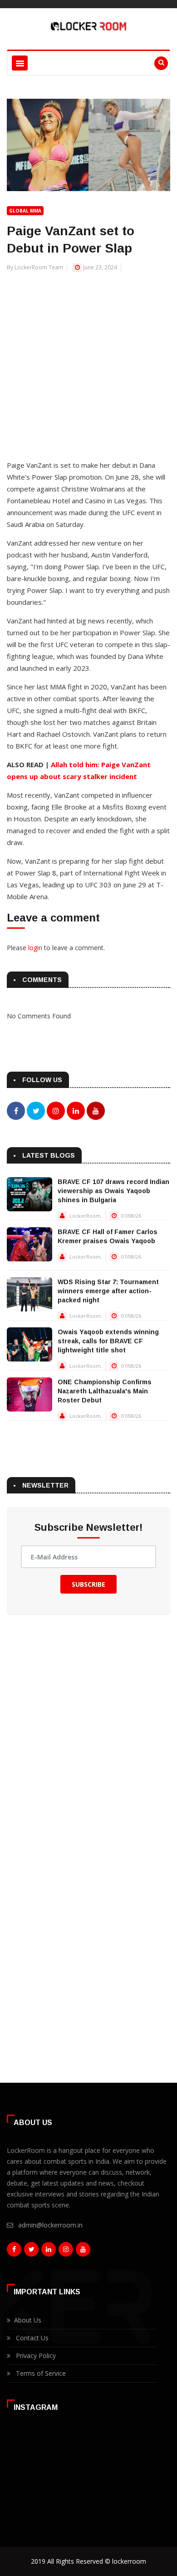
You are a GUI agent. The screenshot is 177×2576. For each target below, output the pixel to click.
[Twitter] (31, 2252)
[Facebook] (14, 2252)
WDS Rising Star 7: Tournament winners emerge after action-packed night (108, 1291)
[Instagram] (66, 2252)
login (35, 948)
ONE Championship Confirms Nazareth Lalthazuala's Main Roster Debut (105, 1391)
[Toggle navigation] (20, 63)
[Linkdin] (49, 2252)
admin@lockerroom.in (50, 2225)
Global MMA (25, 211)
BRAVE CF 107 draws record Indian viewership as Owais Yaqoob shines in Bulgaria (113, 1191)
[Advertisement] (88, 361)
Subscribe (88, 1584)
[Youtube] (83, 2252)
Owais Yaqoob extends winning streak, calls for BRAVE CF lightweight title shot (108, 1341)
